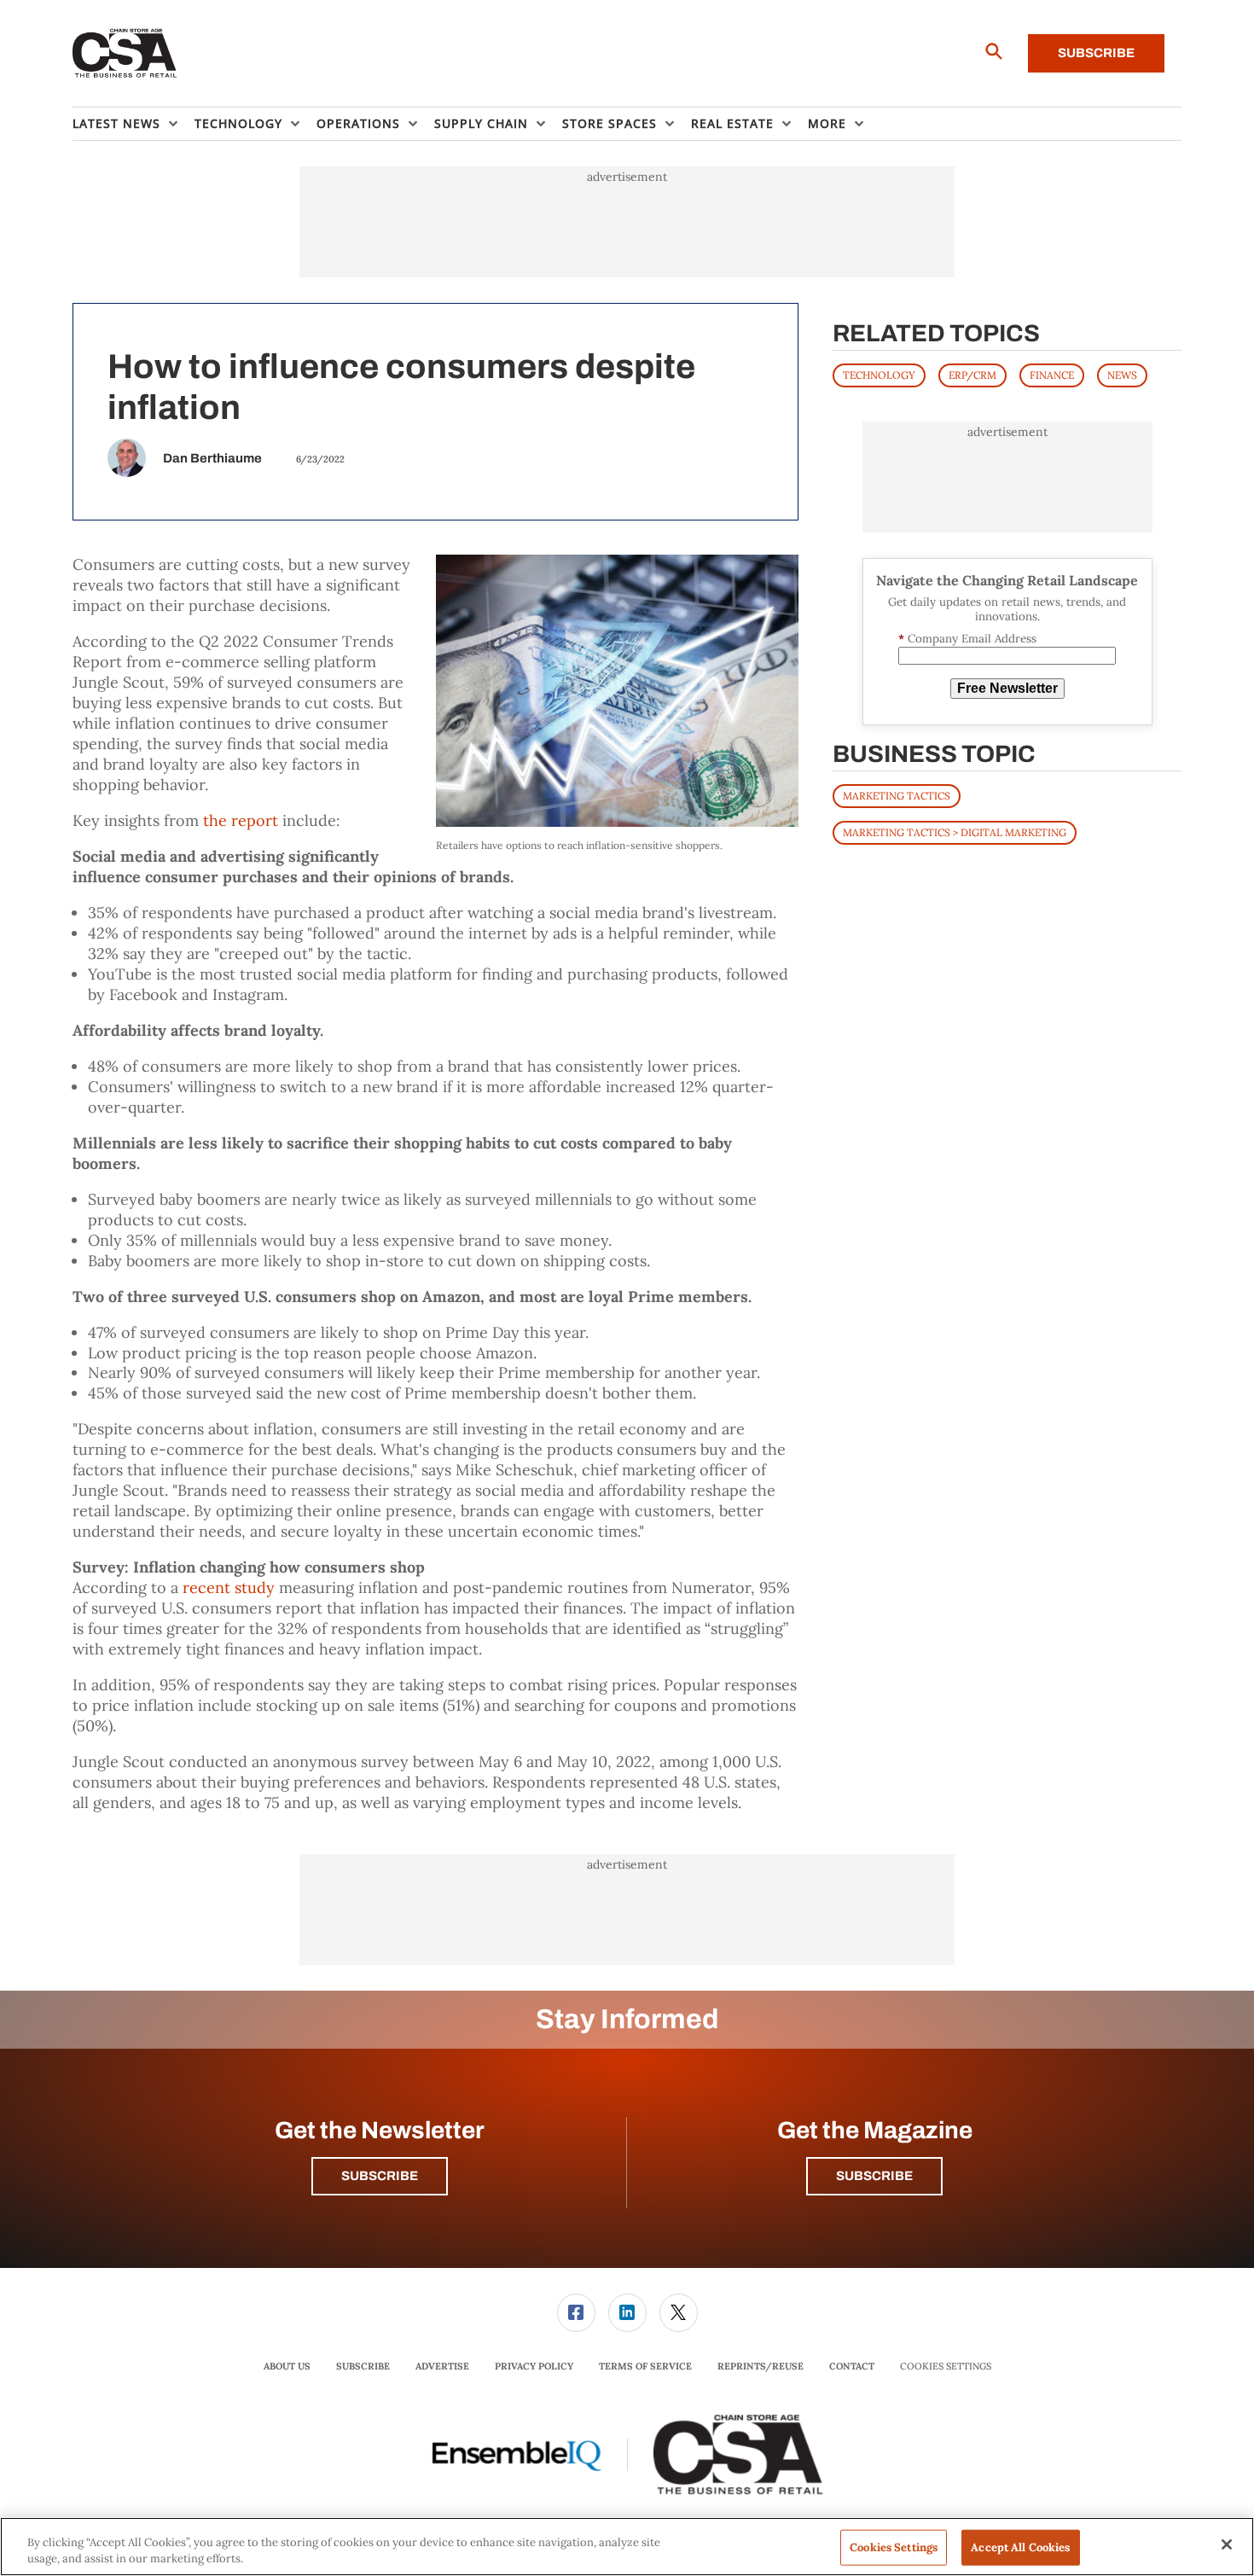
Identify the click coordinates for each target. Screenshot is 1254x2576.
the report (241, 820)
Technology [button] (238, 123)
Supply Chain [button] (481, 123)
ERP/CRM (972, 375)
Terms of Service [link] (645, 2366)
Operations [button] (358, 123)
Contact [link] (852, 2366)
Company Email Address (967, 639)
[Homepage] (125, 54)
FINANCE (1052, 375)
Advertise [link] (442, 2366)
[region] (627, 2547)
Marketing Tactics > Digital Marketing (955, 832)
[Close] (1227, 2544)
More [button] (827, 123)
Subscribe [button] (380, 2176)
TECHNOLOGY (879, 375)
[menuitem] (134, 124)
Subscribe (1096, 53)
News (1122, 375)
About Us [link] (287, 2366)
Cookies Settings (946, 2367)
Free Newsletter (1007, 688)
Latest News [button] (116, 123)
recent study (229, 1587)
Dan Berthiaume (212, 458)
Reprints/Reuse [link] (761, 2366)
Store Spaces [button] (610, 123)
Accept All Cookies (1020, 2547)
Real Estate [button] (732, 123)
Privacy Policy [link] (534, 2366)
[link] (576, 2313)
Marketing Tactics (897, 796)
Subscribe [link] (363, 2366)
